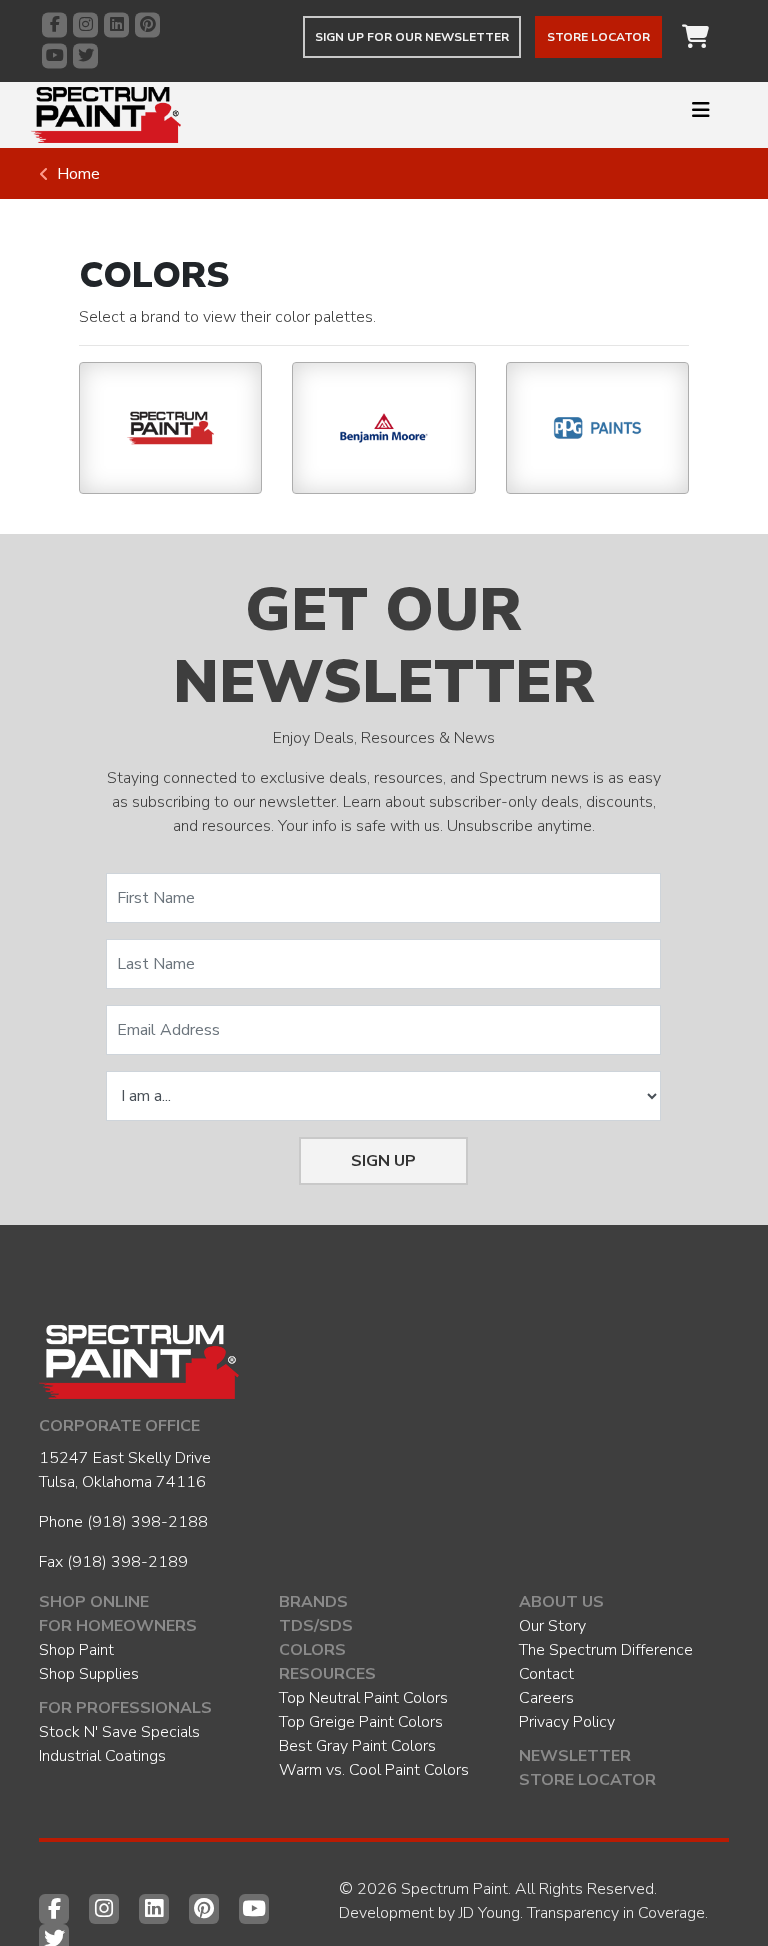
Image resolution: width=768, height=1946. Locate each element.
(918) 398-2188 (147, 1522)
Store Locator (598, 37)
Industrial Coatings (102, 1756)
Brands (313, 1602)
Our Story (552, 1626)
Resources (327, 1674)
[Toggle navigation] (701, 115)
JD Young (489, 1913)
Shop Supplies (89, 1674)
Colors (312, 1650)
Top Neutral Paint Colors (363, 1698)
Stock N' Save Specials (119, 1732)
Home (78, 174)
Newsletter (575, 1756)
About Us (561, 1602)
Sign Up (383, 1161)
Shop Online (94, 1602)
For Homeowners (118, 1626)
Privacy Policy (567, 1722)
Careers (546, 1698)
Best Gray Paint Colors (357, 1746)
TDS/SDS (316, 1626)
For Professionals (125, 1708)
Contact (546, 1674)
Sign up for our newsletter (412, 37)
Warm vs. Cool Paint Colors (374, 1770)
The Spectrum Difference (606, 1650)
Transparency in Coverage (616, 1913)
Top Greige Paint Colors (361, 1722)
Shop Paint (76, 1650)
